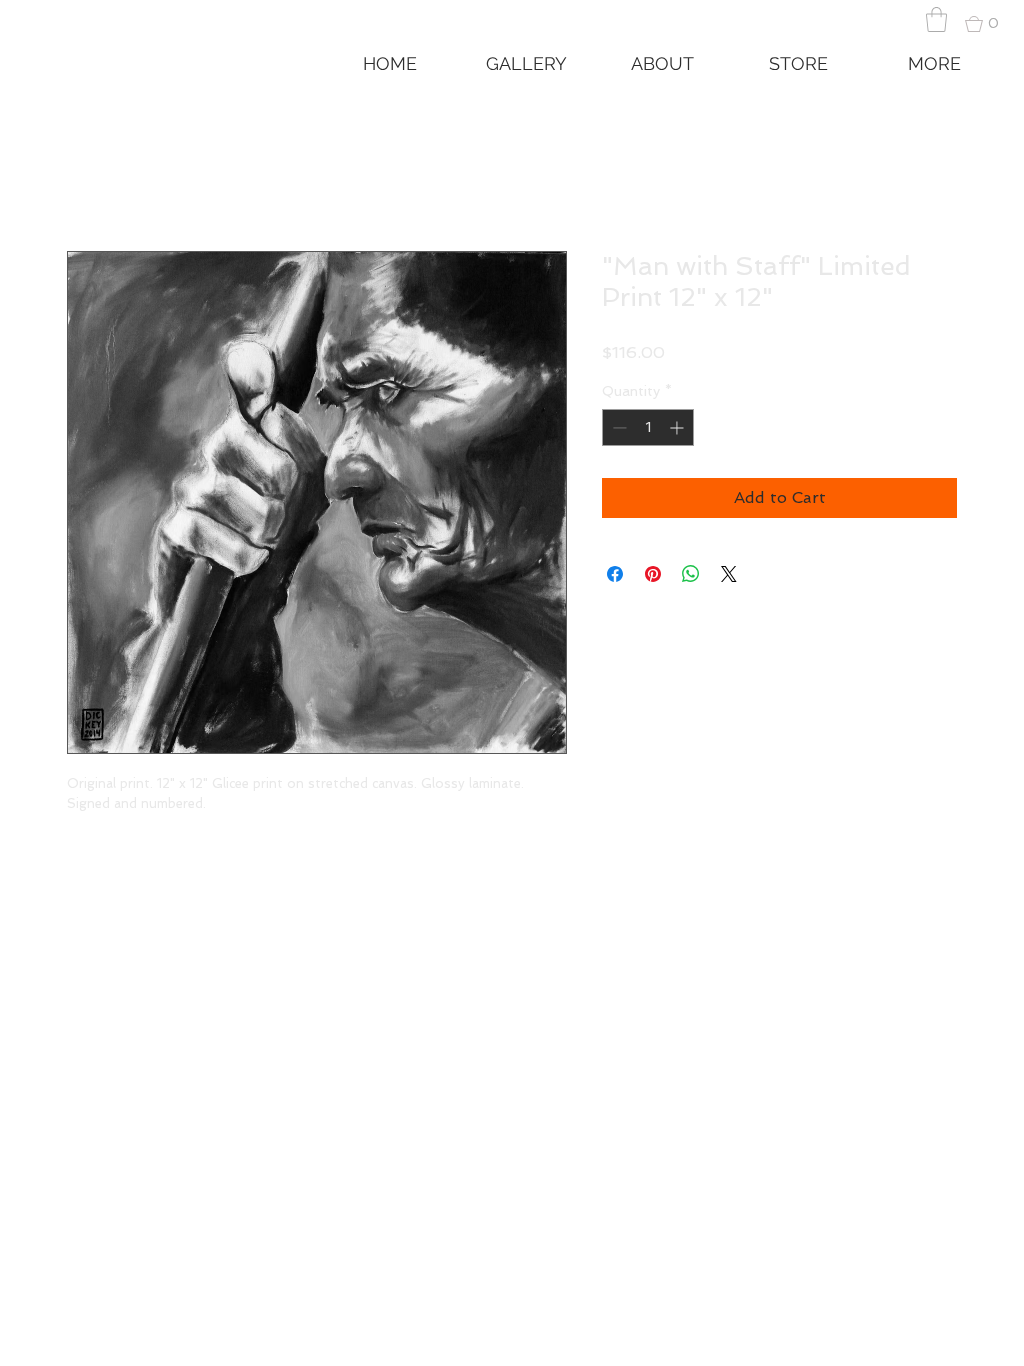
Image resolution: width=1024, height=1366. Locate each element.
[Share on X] (729, 574)
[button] (936, 19)
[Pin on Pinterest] (653, 574)
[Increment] (678, 427)
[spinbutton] (648, 427)
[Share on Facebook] (615, 574)
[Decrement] (617, 427)
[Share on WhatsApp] (691, 574)
